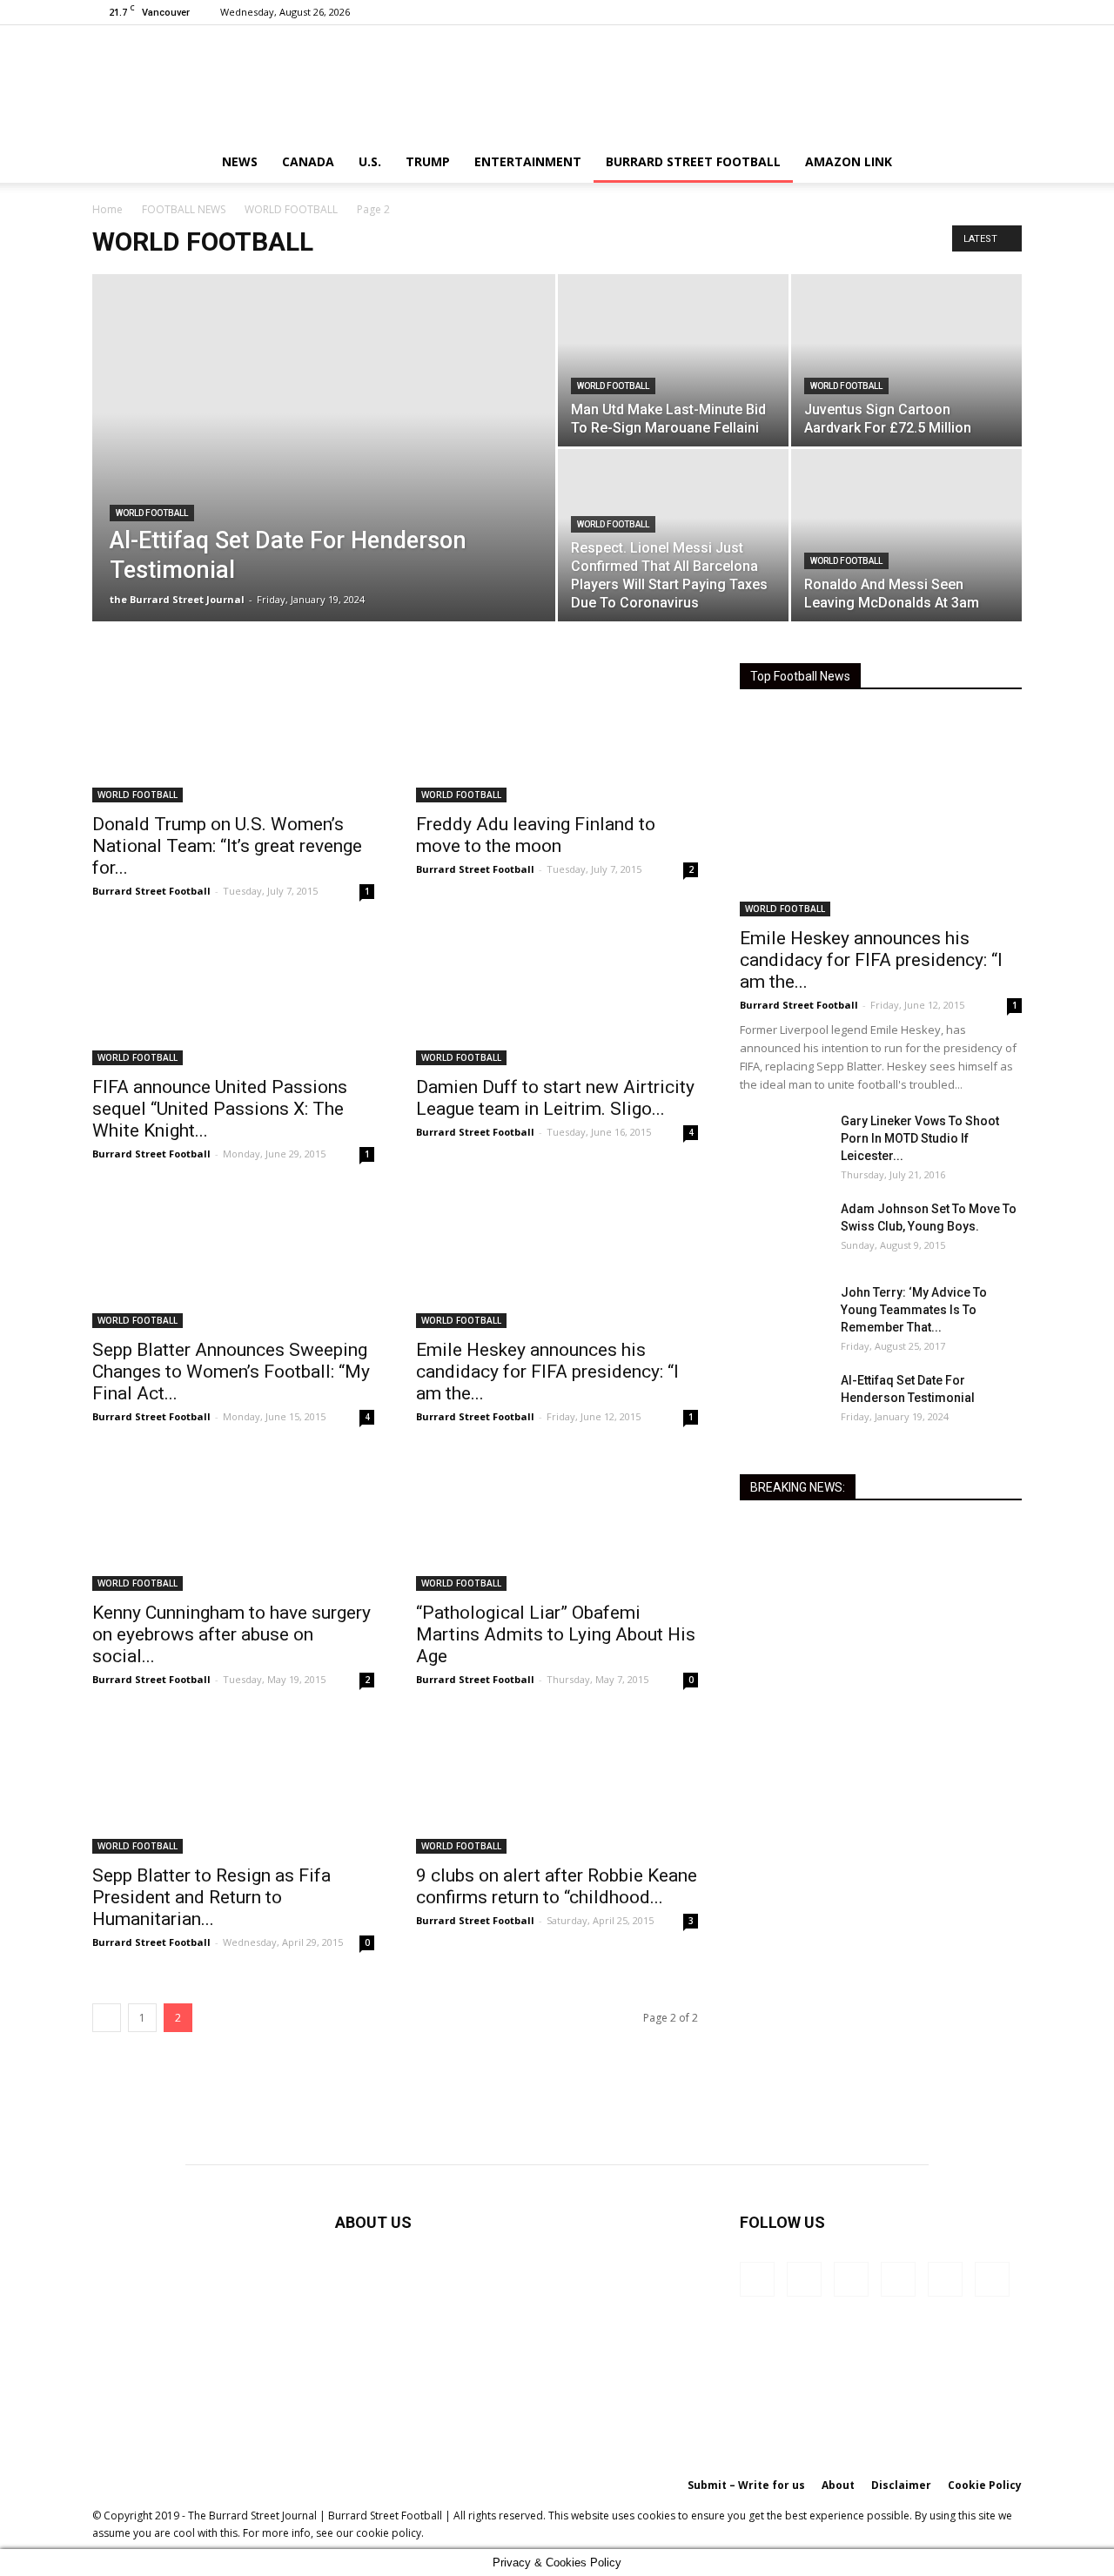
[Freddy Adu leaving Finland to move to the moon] (557, 733)
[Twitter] (980, 12)
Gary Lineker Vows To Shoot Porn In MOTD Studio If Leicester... (920, 1138)
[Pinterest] (923, 12)
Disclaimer (901, 2485)
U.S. (370, 161)
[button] (1001, 163)
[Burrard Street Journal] (557, 83)
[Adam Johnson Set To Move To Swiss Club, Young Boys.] (783, 1231)
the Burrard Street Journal (177, 599)
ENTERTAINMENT (528, 161)
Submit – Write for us (746, 2485)
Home (107, 209)
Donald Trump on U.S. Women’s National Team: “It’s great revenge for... (227, 846)
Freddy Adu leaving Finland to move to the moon (536, 835)
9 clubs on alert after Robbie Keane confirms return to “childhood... (557, 1886)
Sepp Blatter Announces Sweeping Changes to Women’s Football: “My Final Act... (231, 1372)
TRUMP (428, 161)
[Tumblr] (951, 12)
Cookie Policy (985, 2485)
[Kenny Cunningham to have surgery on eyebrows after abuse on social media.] (233, 1521)
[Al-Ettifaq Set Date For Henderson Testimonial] (324, 475)
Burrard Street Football (693, 161)
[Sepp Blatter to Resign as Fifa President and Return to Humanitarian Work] (233, 1784)
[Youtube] (1009, 12)
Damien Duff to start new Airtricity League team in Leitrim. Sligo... (555, 1098)
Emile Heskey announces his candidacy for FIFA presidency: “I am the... (547, 1372)
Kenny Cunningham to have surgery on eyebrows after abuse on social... (232, 1634)
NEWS (240, 161)
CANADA (308, 161)
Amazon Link (849, 161)
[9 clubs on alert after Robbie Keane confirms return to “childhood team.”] (557, 1784)
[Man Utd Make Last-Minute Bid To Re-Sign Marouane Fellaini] (673, 360)
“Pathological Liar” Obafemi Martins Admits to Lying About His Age (556, 1634)
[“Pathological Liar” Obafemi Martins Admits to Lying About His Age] (557, 1521)
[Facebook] (865, 12)
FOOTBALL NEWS (184, 209)
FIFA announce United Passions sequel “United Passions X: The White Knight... (220, 1109)
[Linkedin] (894, 12)
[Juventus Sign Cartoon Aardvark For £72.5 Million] (906, 360)
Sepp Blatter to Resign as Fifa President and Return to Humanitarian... (211, 1897)
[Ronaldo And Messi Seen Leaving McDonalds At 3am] (906, 535)
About (838, 2485)
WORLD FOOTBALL (291, 209)
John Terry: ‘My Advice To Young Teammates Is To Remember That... (914, 1310)
